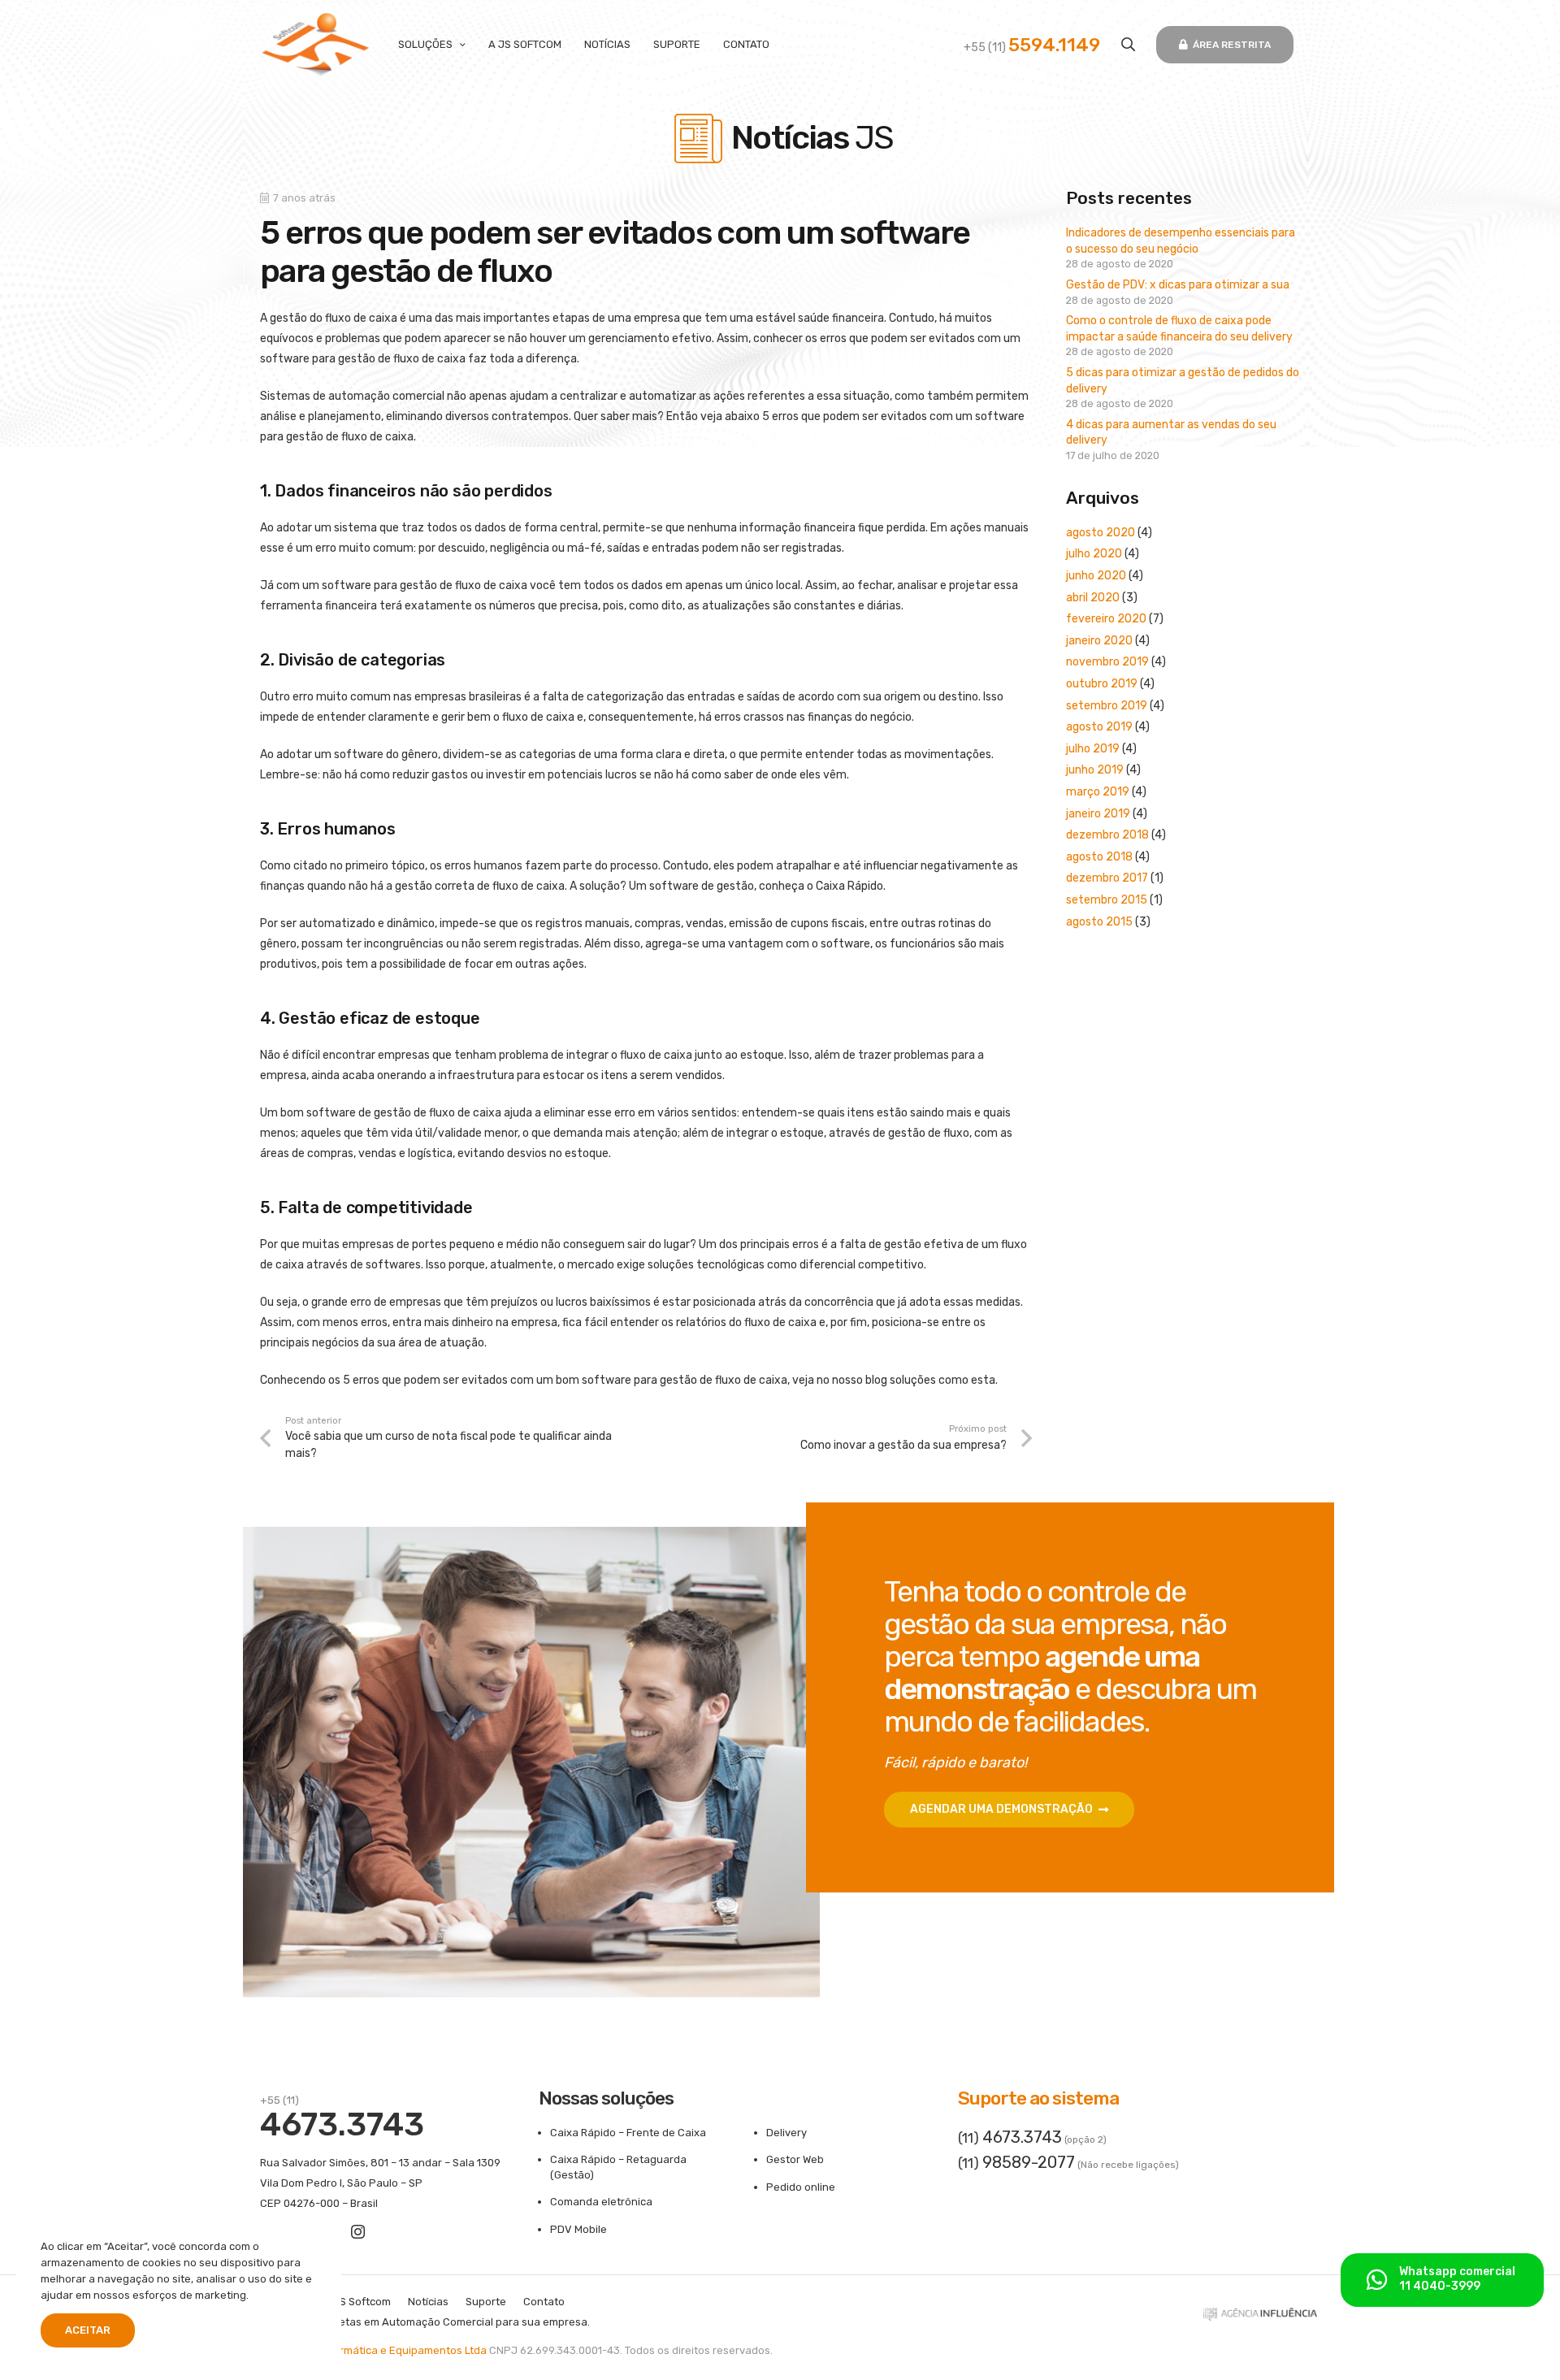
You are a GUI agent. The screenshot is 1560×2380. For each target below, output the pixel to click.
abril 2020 (1093, 598)
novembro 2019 (1107, 662)
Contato (544, 2302)
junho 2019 (1095, 770)
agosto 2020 (1101, 533)
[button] (1128, 44)
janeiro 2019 (1098, 814)
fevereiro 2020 (1106, 619)
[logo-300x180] (316, 45)
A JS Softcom (357, 2302)
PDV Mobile (578, 2229)
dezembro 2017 (1107, 878)
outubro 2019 (1102, 684)
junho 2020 (1096, 576)
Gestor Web (795, 2159)
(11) (1010, 2138)
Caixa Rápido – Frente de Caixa (628, 2133)
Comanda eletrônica (601, 2202)
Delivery (786, 2133)
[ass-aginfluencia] (1260, 2318)
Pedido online (801, 2187)
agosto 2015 (1099, 922)
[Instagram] (358, 2232)
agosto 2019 (1099, 727)
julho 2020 (1094, 554)
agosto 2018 (1099, 857)
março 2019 (1098, 792)
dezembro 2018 (1107, 835)
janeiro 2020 (1099, 641)
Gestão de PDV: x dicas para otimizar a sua (1178, 285)
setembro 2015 (1107, 900)
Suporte (486, 2302)
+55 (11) (1032, 48)
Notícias (428, 2302)
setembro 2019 (1107, 706)
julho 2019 (1093, 749)
